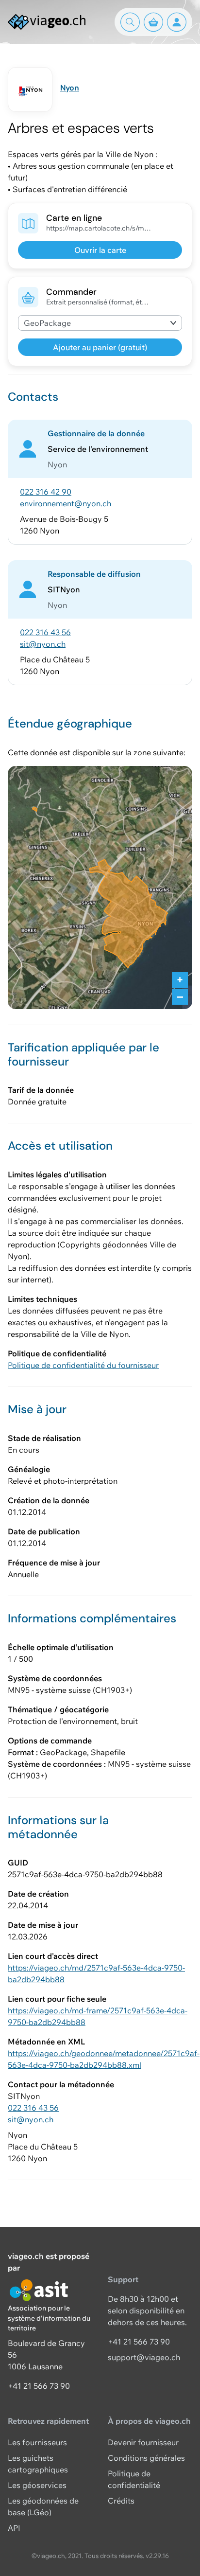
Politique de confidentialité (134, 2479)
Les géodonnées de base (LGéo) (43, 2506)
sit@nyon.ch (43, 644)
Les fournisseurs (37, 2442)
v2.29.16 (157, 2556)
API (14, 2528)
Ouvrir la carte (100, 250)
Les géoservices (37, 2485)
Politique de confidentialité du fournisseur (83, 1365)
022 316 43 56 (45, 632)
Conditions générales (146, 2458)
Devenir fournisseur (143, 2442)
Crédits (121, 2501)
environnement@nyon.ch (66, 503)
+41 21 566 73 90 (39, 2386)
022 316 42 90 (46, 492)
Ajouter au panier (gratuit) (100, 347)
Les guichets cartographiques (38, 2464)
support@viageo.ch (144, 2357)
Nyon (70, 88)
